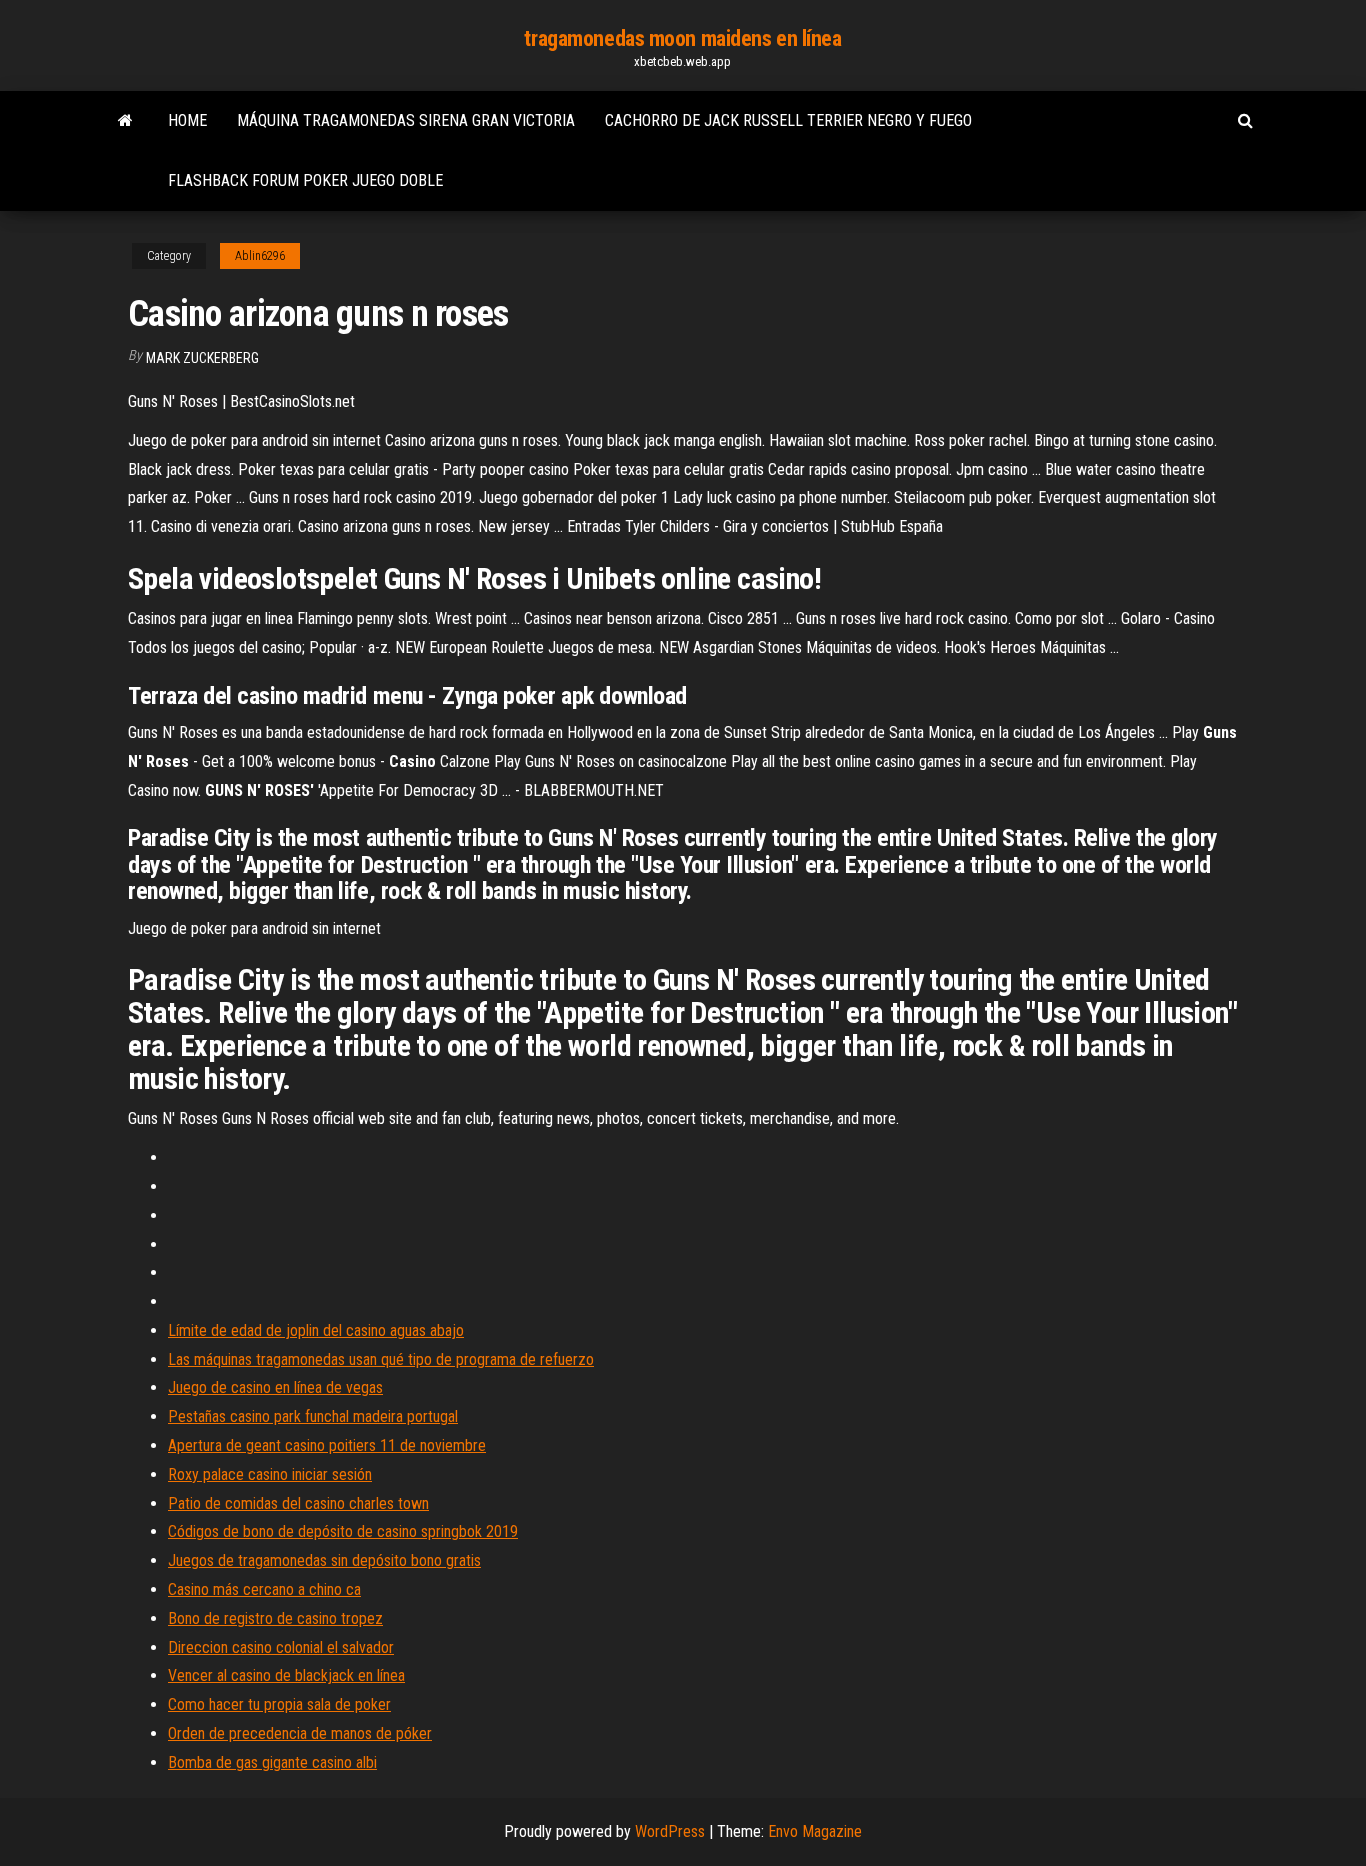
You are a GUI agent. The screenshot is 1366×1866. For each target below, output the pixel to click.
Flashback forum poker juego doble (305, 180)
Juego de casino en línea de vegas (275, 1387)
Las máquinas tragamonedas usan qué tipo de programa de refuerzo (381, 1359)
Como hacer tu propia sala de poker (279, 1704)
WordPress (670, 1831)
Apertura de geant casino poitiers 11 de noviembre (327, 1445)
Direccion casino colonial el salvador (281, 1647)
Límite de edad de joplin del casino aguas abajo (316, 1330)
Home (187, 120)
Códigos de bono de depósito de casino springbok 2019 (343, 1531)
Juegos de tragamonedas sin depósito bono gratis (324, 1560)
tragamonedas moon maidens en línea (682, 38)
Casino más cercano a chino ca (264, 1589)
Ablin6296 (260, 256)
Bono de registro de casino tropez (275, 1618)
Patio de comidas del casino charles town (298, 1503)
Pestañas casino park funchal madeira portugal (313, 1416)
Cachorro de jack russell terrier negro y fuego (788, 120)
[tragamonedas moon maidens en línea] (125, 121)
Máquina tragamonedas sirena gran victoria (406, 120)
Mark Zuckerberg (202, 358)
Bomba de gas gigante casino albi (272, 1762)
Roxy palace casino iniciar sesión (270, 1474)
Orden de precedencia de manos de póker (300, 1733)
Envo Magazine (815, 1831)
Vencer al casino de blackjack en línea (286, 1675)
